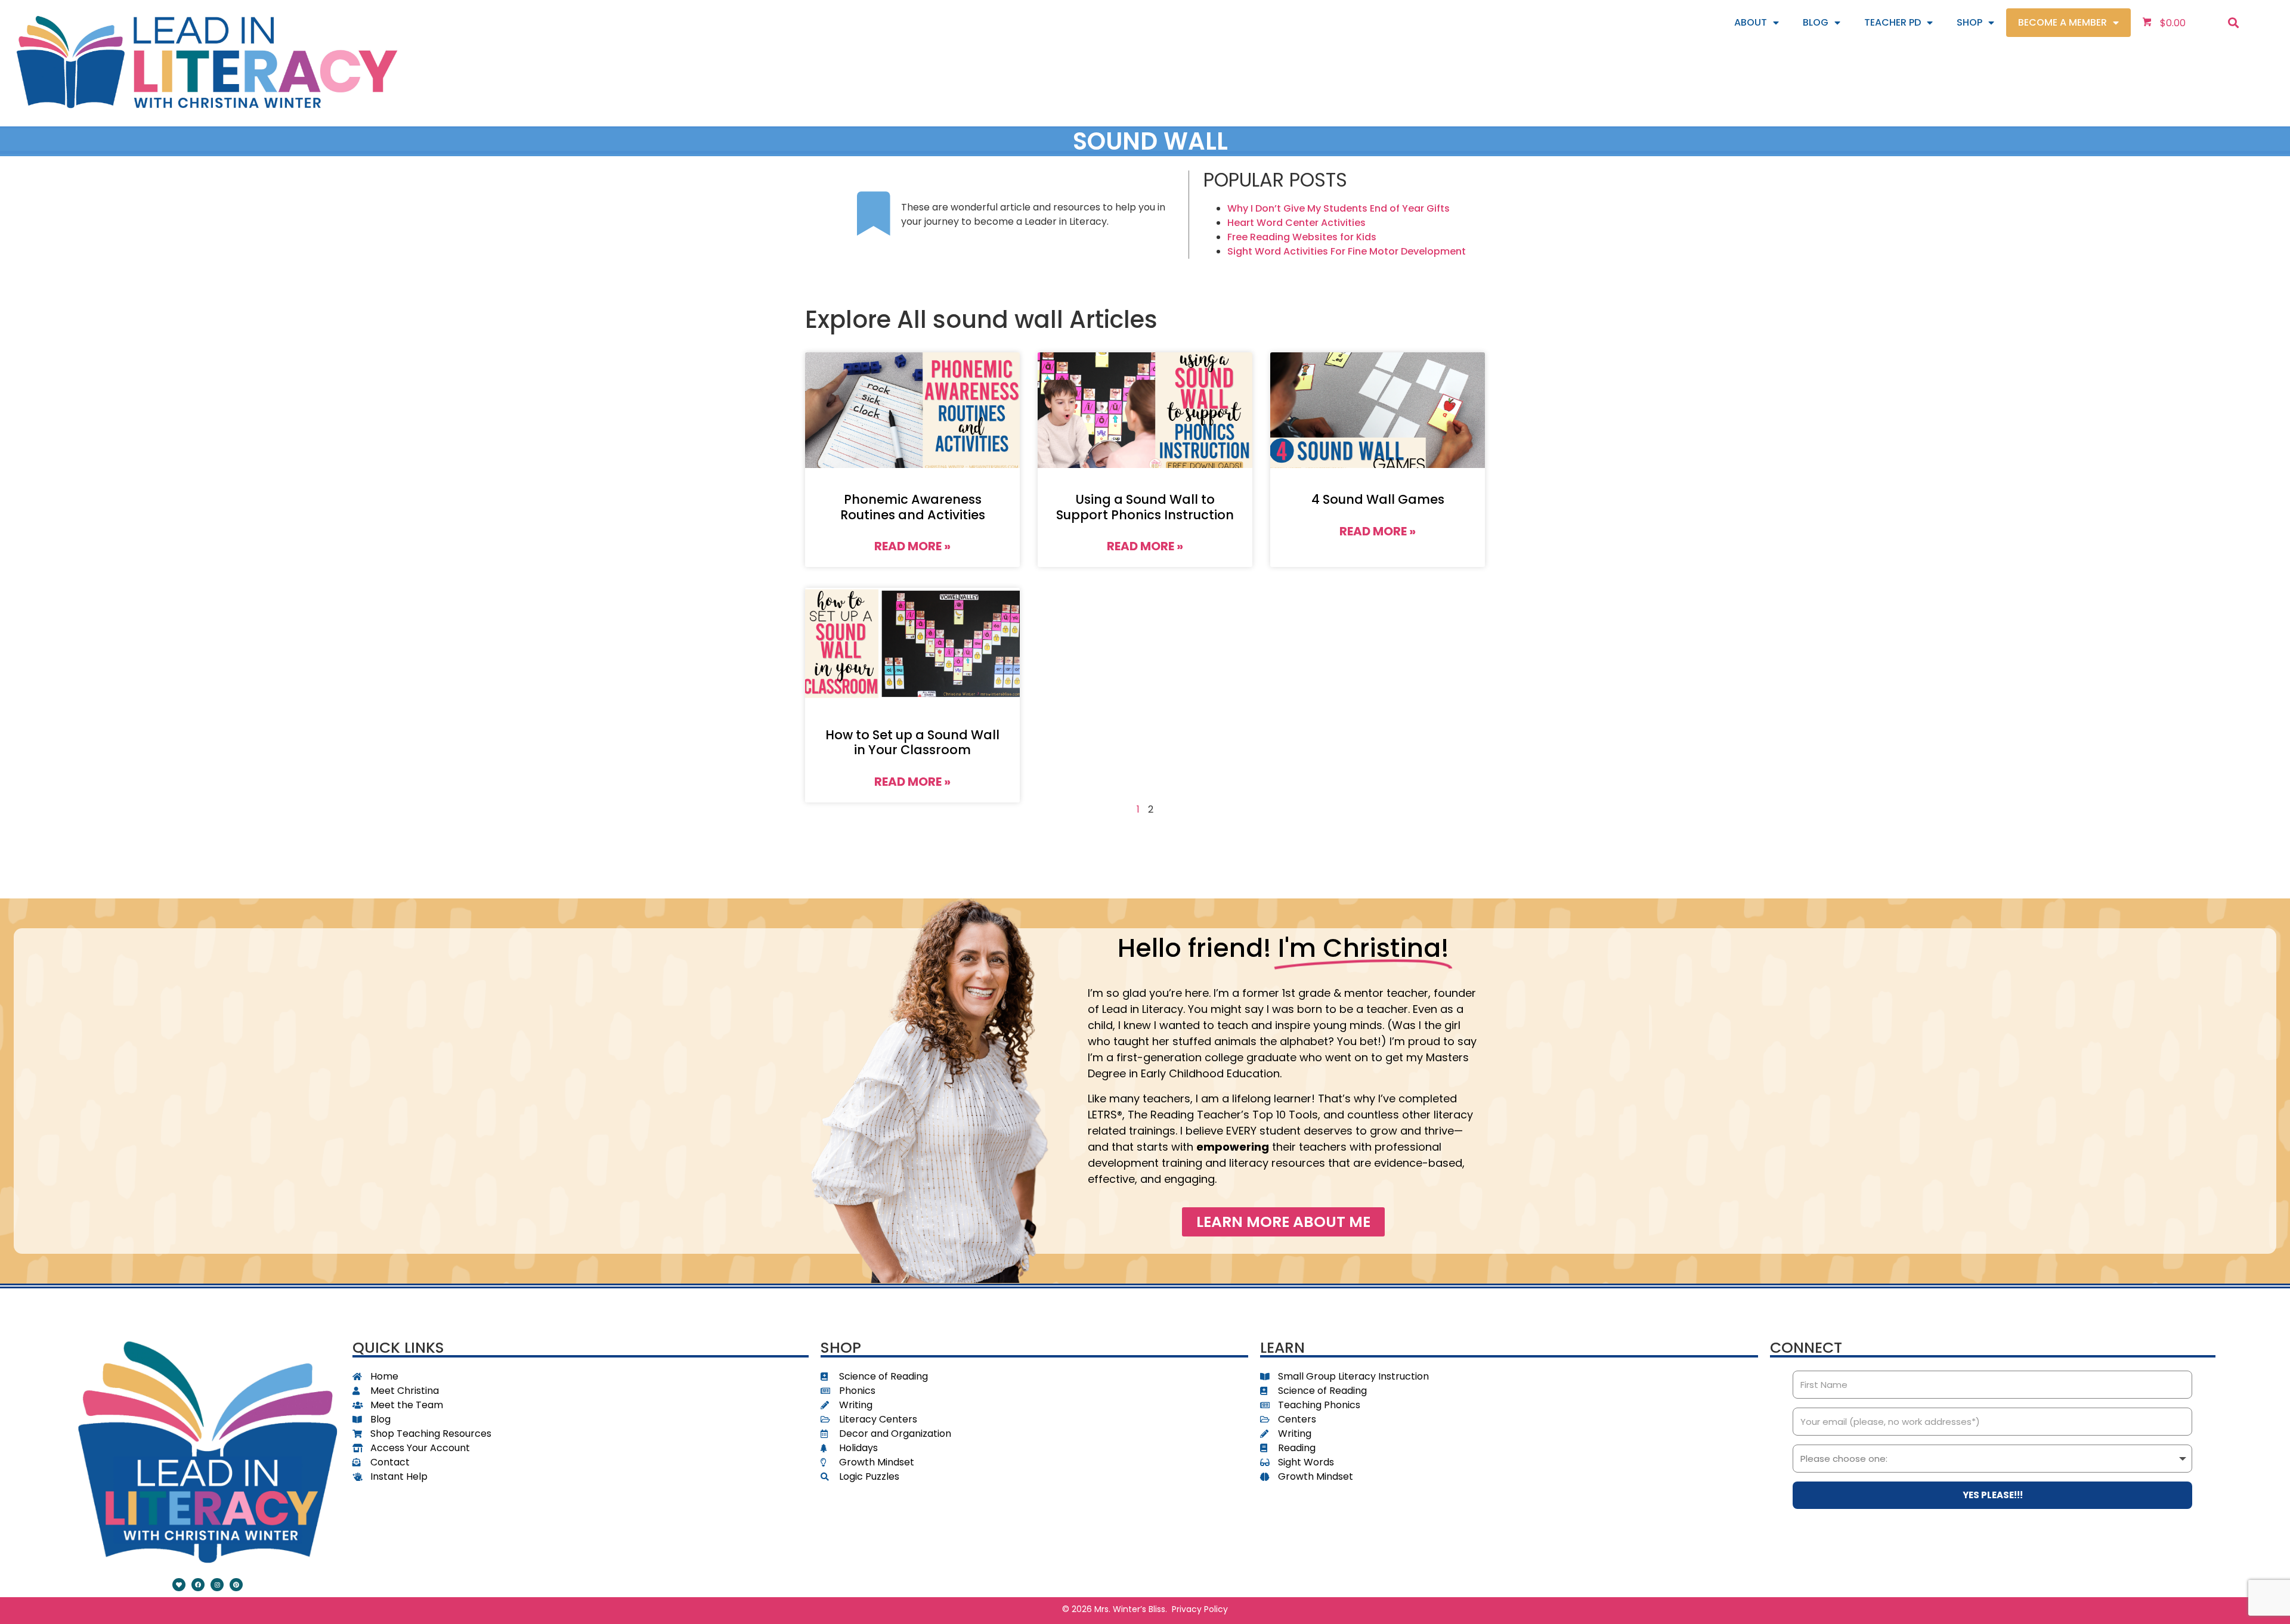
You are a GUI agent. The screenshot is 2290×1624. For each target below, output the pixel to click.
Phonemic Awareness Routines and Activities (913, 507)
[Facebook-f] (198, 1585)
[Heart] (179, 1585)
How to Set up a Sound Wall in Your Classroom (912, 742)
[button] (2234, 22)
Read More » (912, 546)
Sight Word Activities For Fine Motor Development (1347, 251)
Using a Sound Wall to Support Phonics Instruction (1145, 507)
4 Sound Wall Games (1378, 499)
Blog (1816, 22)
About (1751, 22)
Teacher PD (1893, 22)
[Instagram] (217, 1585)
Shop (1969, 22)
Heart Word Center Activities (1296, 223)
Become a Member (2062, 22)
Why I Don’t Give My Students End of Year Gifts (1339, 208)
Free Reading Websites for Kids (1302, 237)
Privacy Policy (1200, 1609)
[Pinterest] (236, 1585)
